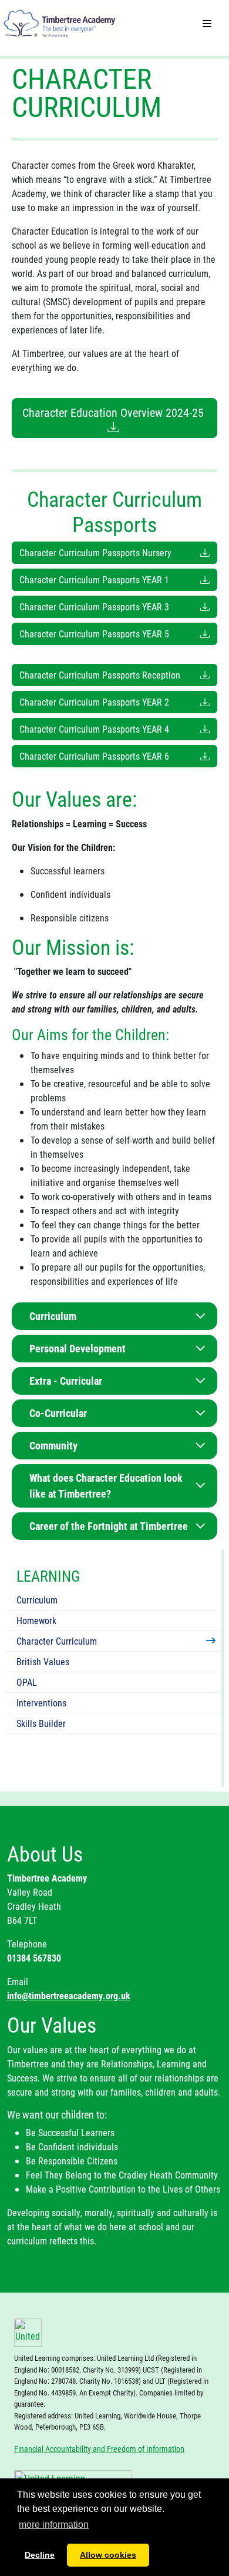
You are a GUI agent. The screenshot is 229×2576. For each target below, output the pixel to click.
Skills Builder (41, 1723)
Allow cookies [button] (108, 2555)
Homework (36, 1620)
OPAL (27, 1682)
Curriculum (37, 1600)
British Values (43, 1661)
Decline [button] (40, 2555)
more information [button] (54, 2525)
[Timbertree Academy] (60, 19)
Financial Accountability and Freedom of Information (99, 2449)
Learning (48, 1576)
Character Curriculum (57, 1641)
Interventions (41, 1703)
